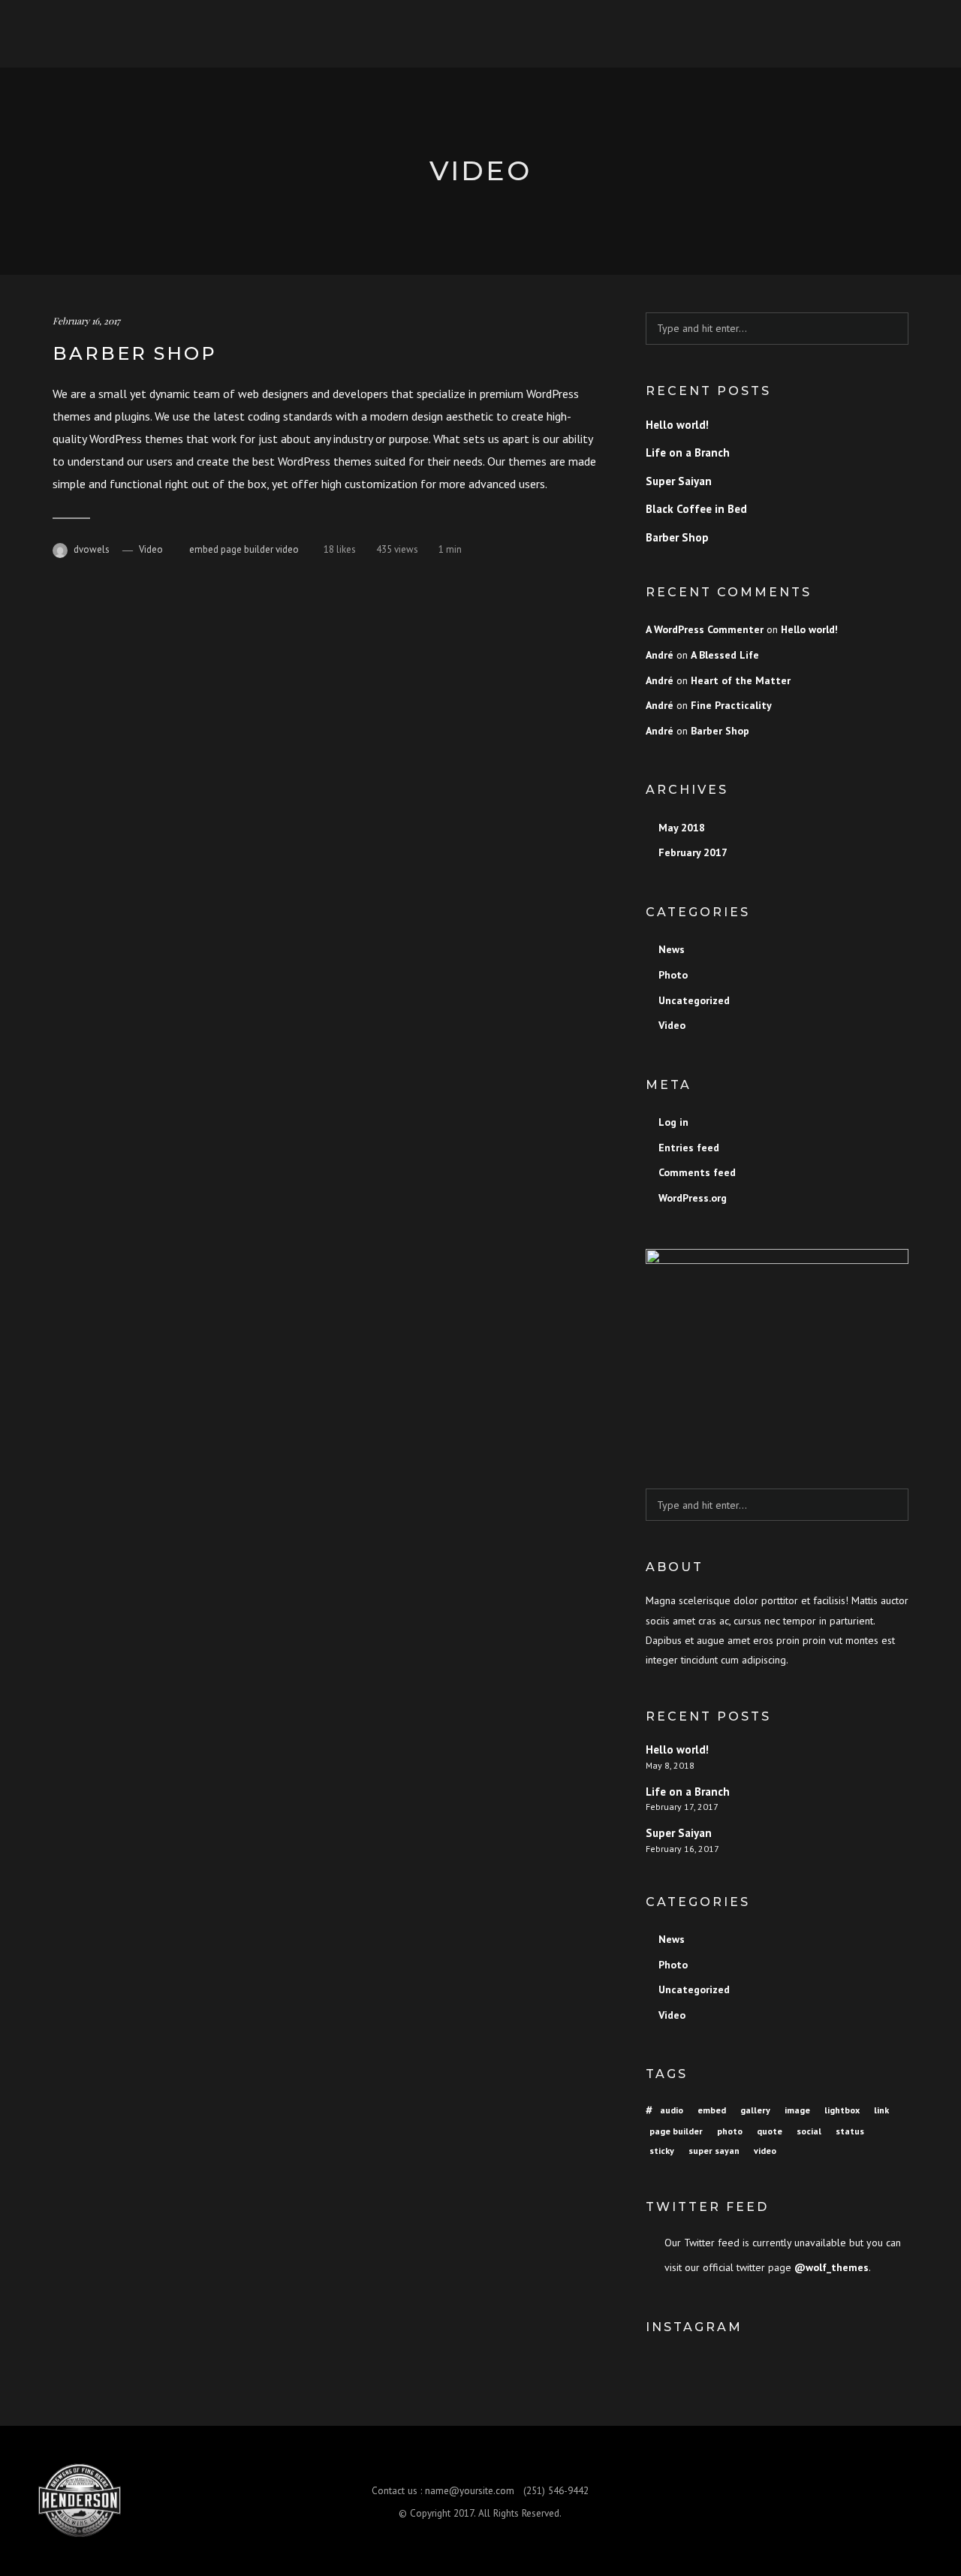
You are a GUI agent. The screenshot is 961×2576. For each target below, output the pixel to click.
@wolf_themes (831, 2267)
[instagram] (887, 2501)
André (660, 655)
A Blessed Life (725, 655)
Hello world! (677, 425)
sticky (662, 2151)
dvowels (92, 549)
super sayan (714, 2151)
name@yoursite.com (470, 2490)
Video (151, 549)
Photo (673, 975)
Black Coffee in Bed (696, 509)
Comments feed (697, 1172)
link (881, 2110)
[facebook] (834, 2501)
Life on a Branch (688, 452)
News (672, 949)
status (850, 2131)
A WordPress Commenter (705, 629)
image (797, 2110)
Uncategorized (694, 1000)
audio (672, 2110)
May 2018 (682, 828)
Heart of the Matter (741, 680)
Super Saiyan (679, 481)
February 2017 (693, 852)
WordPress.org (693, 1198)
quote (770, 2131)
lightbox (842, 2110)
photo (730, 2131)
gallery (755, 2110)
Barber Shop (135, 353)
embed (204, 549)
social (809, 2131)
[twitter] (861, 2501)
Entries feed (689, 1148)
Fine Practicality (731, 705)
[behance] (914, 2501)
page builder (247, 549)
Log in (673, 1122)
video (287, 549)
